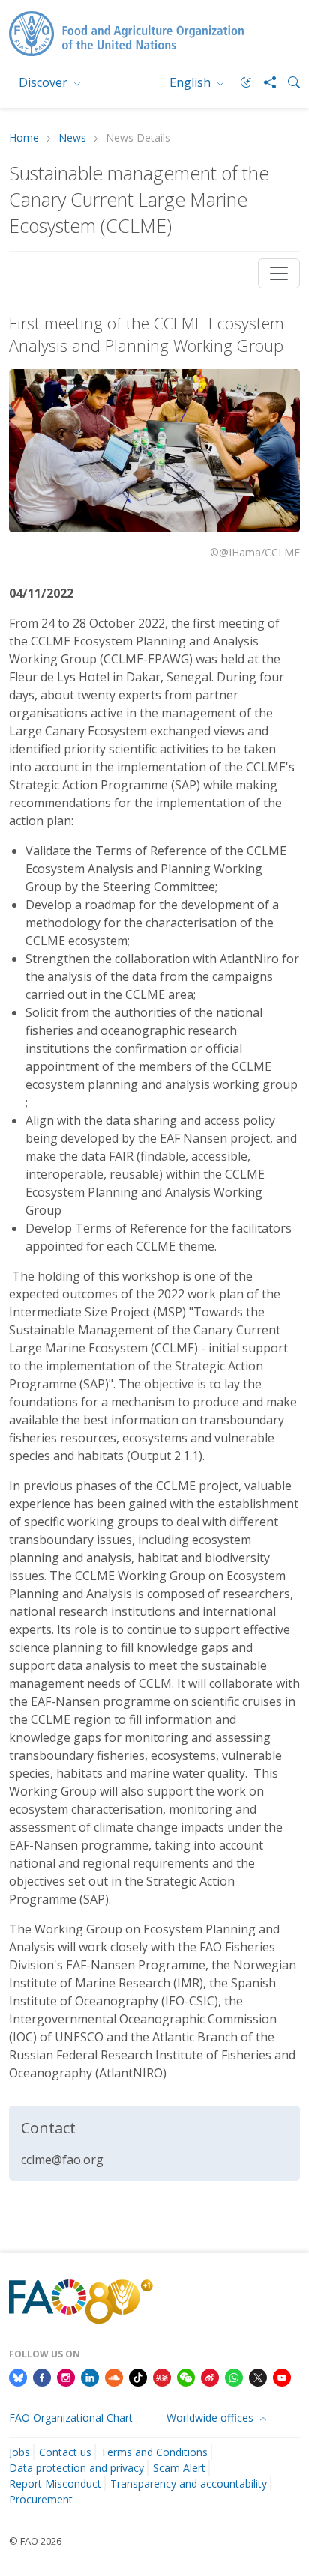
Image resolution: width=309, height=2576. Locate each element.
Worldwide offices (211, 2418)
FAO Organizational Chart (71, 2418)
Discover (45, 82)
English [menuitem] (192, 82)
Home (24, 138)
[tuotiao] (162, 2376)
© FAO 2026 (35, 2541)
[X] (258, 2376)
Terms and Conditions (154, 2452)
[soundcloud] (114, 2376)
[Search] (288, 82)
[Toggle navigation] (279, 273)
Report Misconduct (55, 2484)
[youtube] (282, 2376)
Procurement (41, 2499)
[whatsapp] (234, 2376)
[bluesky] (18, 2376)
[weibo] (210, 2376)
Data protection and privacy (76, 2468)
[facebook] (42, 2376)
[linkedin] (90, 2376)
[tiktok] (138, 2376)
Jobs (19, 2452)
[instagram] (66, 2376)
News (72, 138)
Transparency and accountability (189, 2484)
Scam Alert (179, 2468)
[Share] (264, 82)
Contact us (65, 2452)
